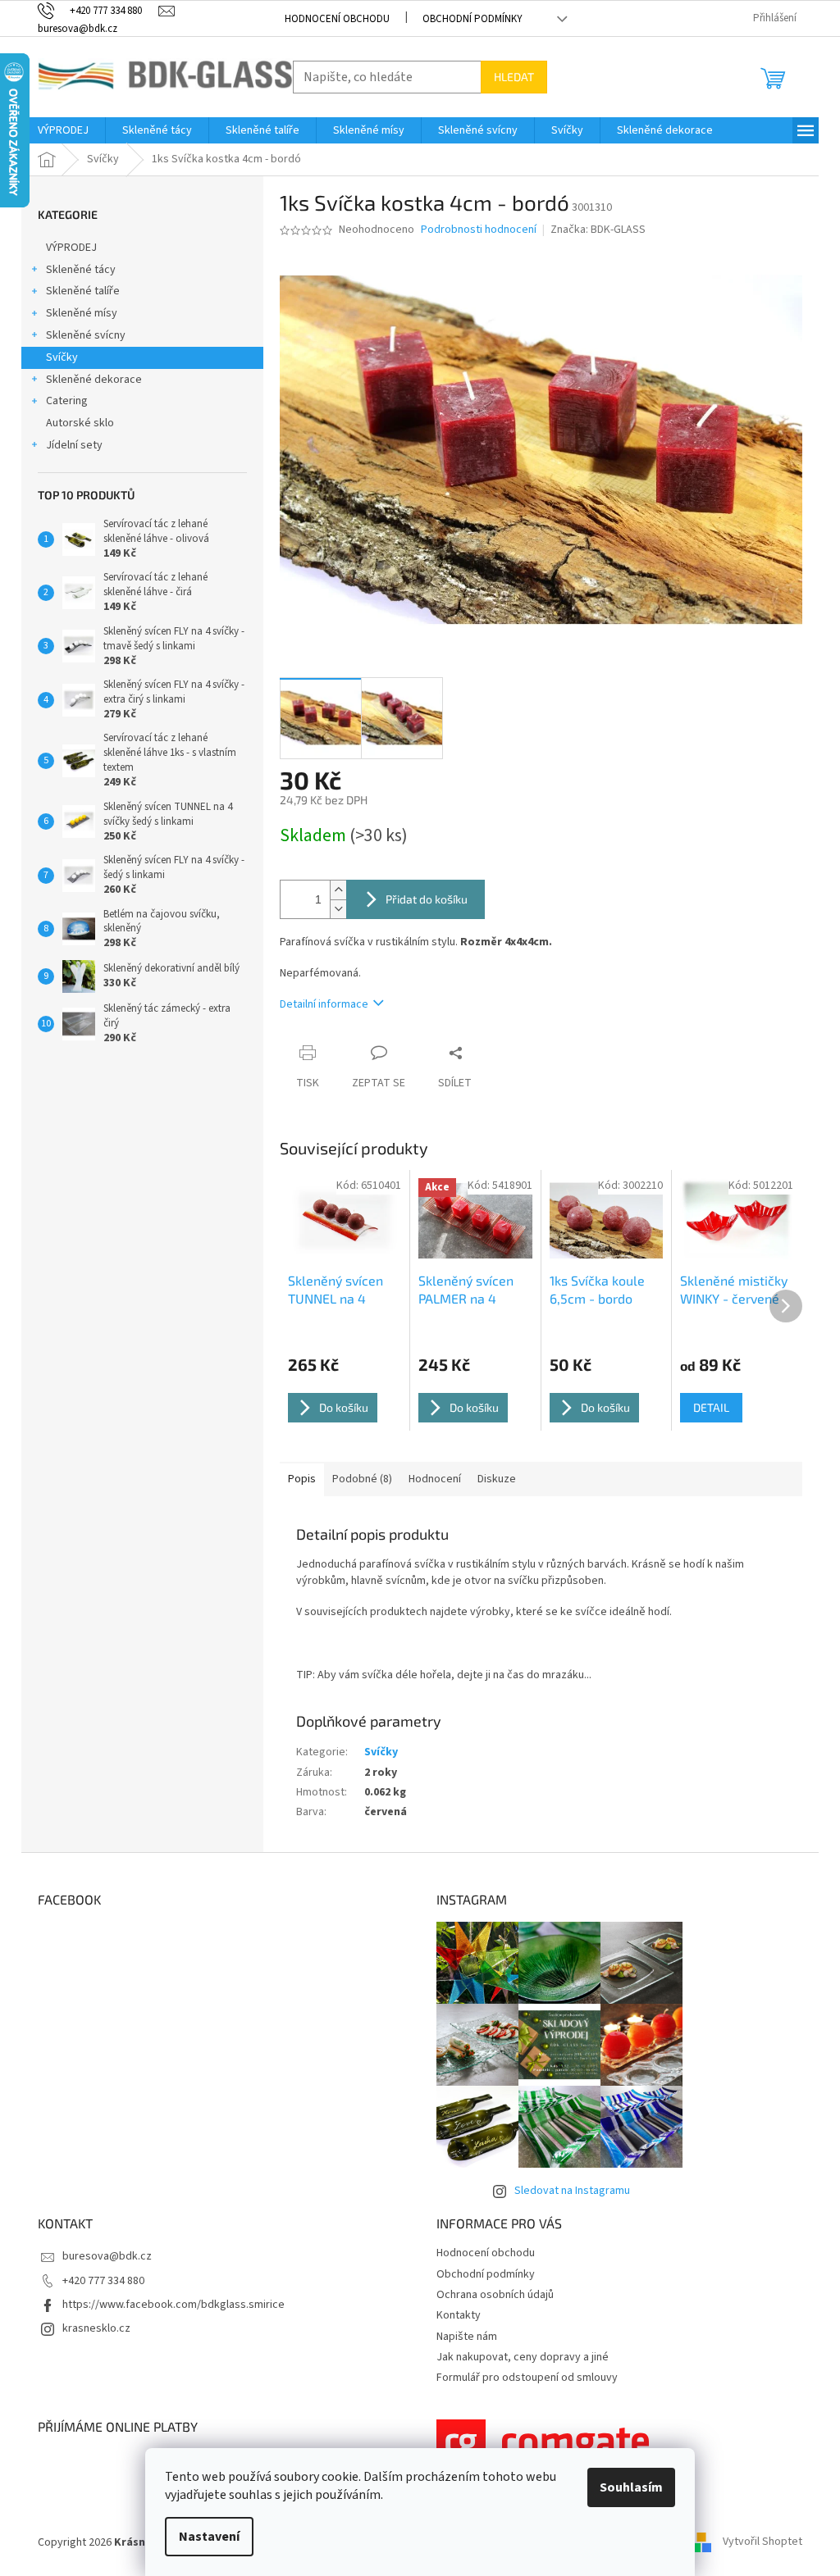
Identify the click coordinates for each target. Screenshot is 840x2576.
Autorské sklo (80, 423)
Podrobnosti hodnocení (479, 230)
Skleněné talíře (83, 291)
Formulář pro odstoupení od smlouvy (527, 2378)
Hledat (514, 77)
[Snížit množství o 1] (338, 909)
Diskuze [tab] (497, 1479)
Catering (67, 401)
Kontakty (459, 2315)
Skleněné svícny (86, 335)
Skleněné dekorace (94, 380)
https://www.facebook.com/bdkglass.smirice (173, 2305)
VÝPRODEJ (71, 248)
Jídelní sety (74, 445)
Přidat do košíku (427, 899)
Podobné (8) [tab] (362, 1479)
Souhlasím (631, 2487)
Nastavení (209, 2537)
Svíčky (62, 357)
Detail (711, 1407)
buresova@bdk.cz (107, 2256)
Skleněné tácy (81, 270)
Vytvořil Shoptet (762, 2542)
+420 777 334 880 (103, 2281)
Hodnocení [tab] (435, 1479)
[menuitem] (63, 130)
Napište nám (467, 2337)
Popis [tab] (302, 1479)
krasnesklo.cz (96, 2328)
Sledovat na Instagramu (572, 2191)
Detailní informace (324, 1004)
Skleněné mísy (82, 313)
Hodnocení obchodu (337, 19)
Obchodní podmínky (472, 19)
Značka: (598, 230)
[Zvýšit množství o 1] (338, 890)
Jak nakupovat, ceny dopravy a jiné (523, 2357)
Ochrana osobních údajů (495, 2295)
